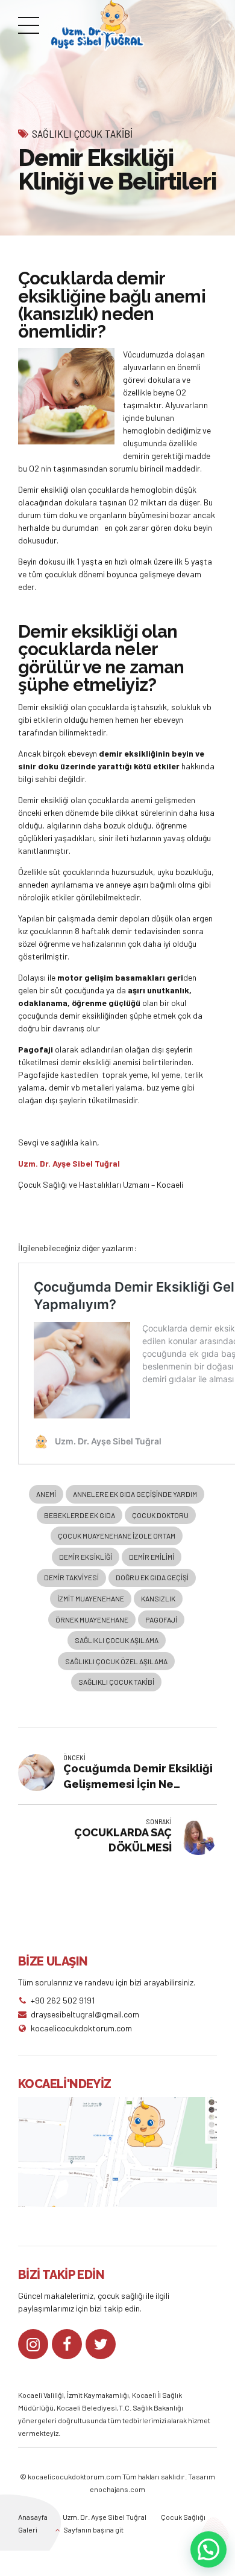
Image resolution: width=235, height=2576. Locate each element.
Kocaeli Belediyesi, (88, 2408)
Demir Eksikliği (86, 1557)
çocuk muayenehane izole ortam (117, 1536)
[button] (208, 2549)
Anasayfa (33, 2517)
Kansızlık (158, 1598)
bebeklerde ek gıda (80, 1515)
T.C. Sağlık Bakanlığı (151, 2408)
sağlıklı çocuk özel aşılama (116, 1661)
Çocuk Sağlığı (183, 2517)
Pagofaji (161, 1620)
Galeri (28, 2530)
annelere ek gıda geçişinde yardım (135, 1494)
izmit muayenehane (91, 1598)
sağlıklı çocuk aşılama (117, 1640)
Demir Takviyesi (71, 1577)
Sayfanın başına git (93, 2530)
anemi (46, 1494)
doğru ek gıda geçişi (152, 1577)
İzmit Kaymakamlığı (98, 2395)
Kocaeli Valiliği (41, 2395)
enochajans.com (117, 2489)
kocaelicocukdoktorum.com (74, 2476)
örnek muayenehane (92, 1620)
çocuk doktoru (160, 1515)
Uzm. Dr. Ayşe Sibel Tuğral (105, 2517)
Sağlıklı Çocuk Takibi (82, 133)
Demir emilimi (152, 1557)
